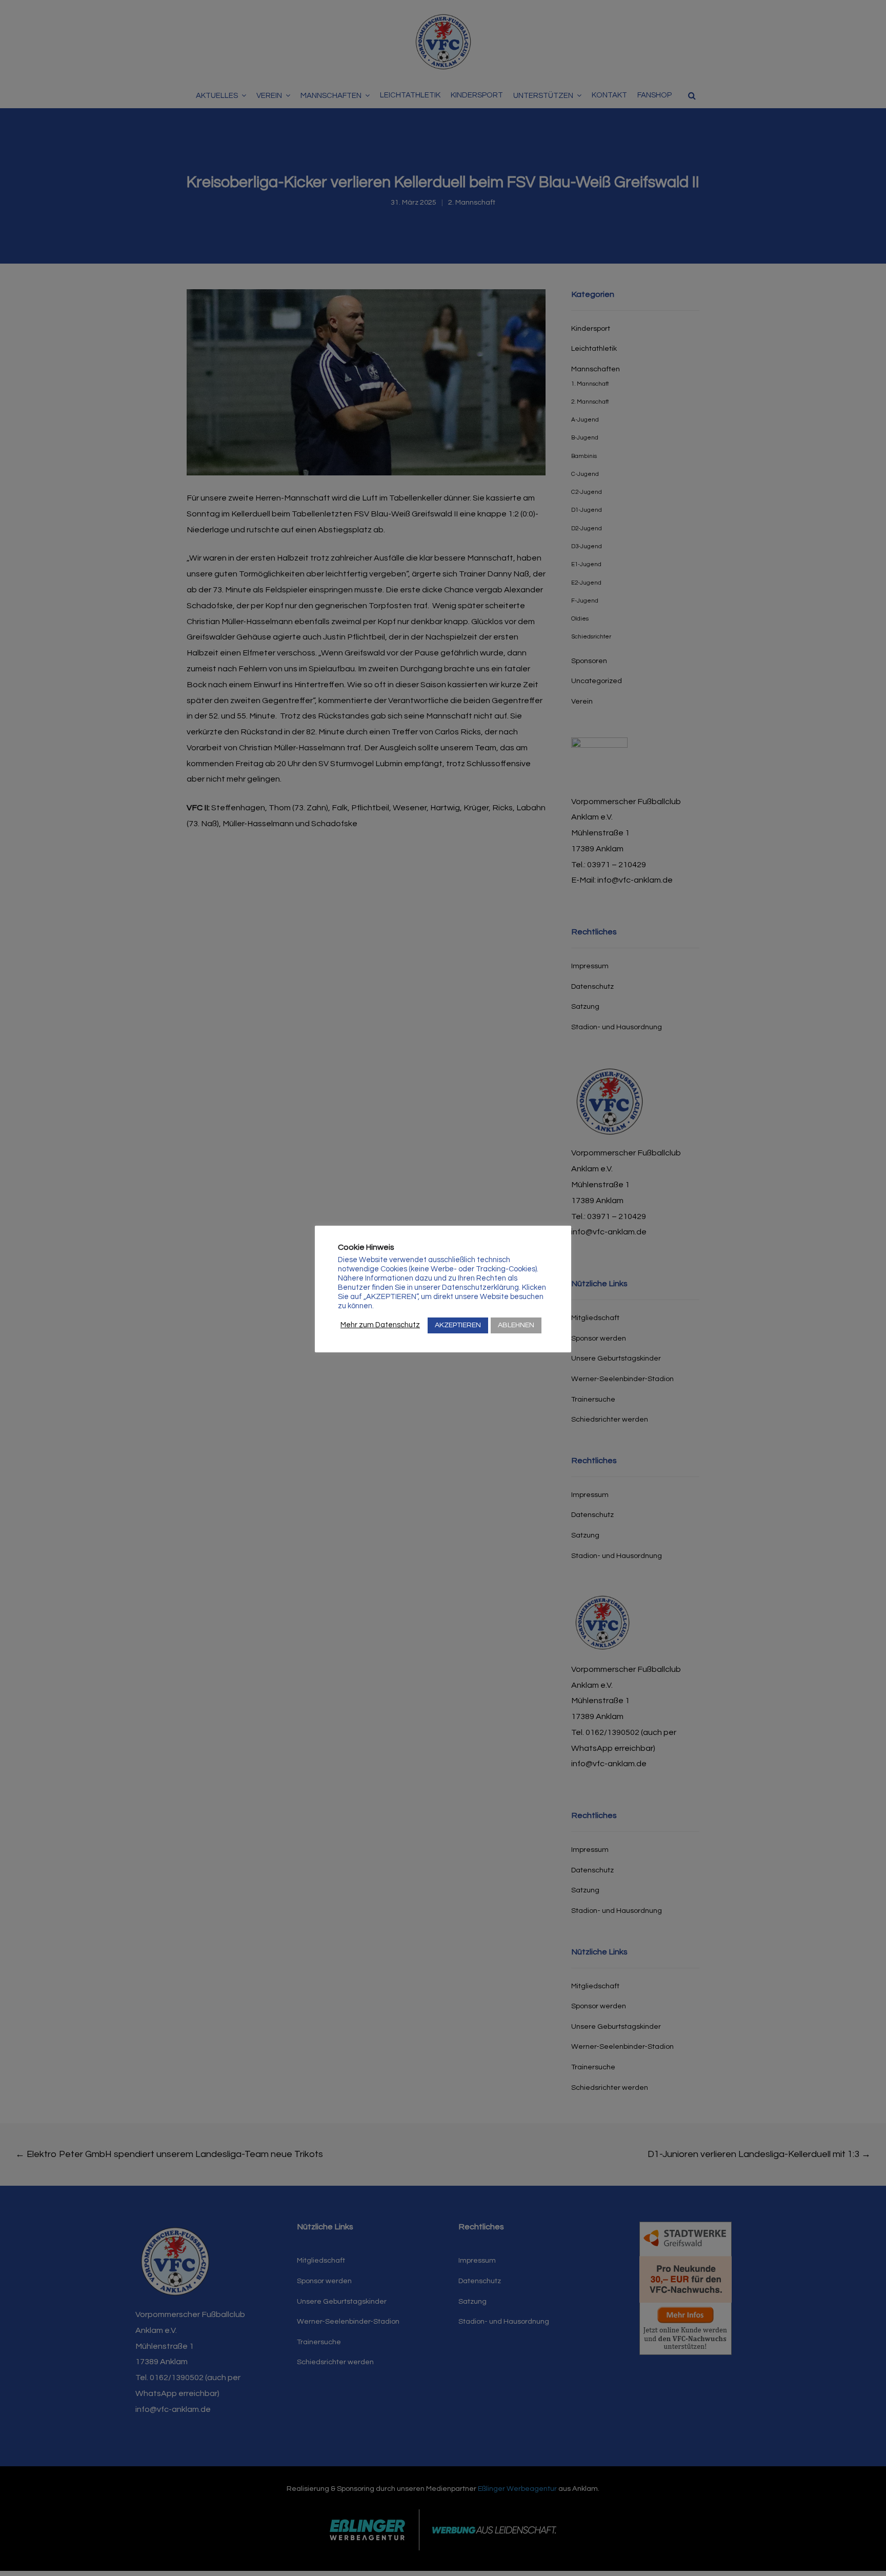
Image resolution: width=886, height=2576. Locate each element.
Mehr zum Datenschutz (380, 1325)
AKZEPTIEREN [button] (458, 1325)
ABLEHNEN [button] (516, 1325)
